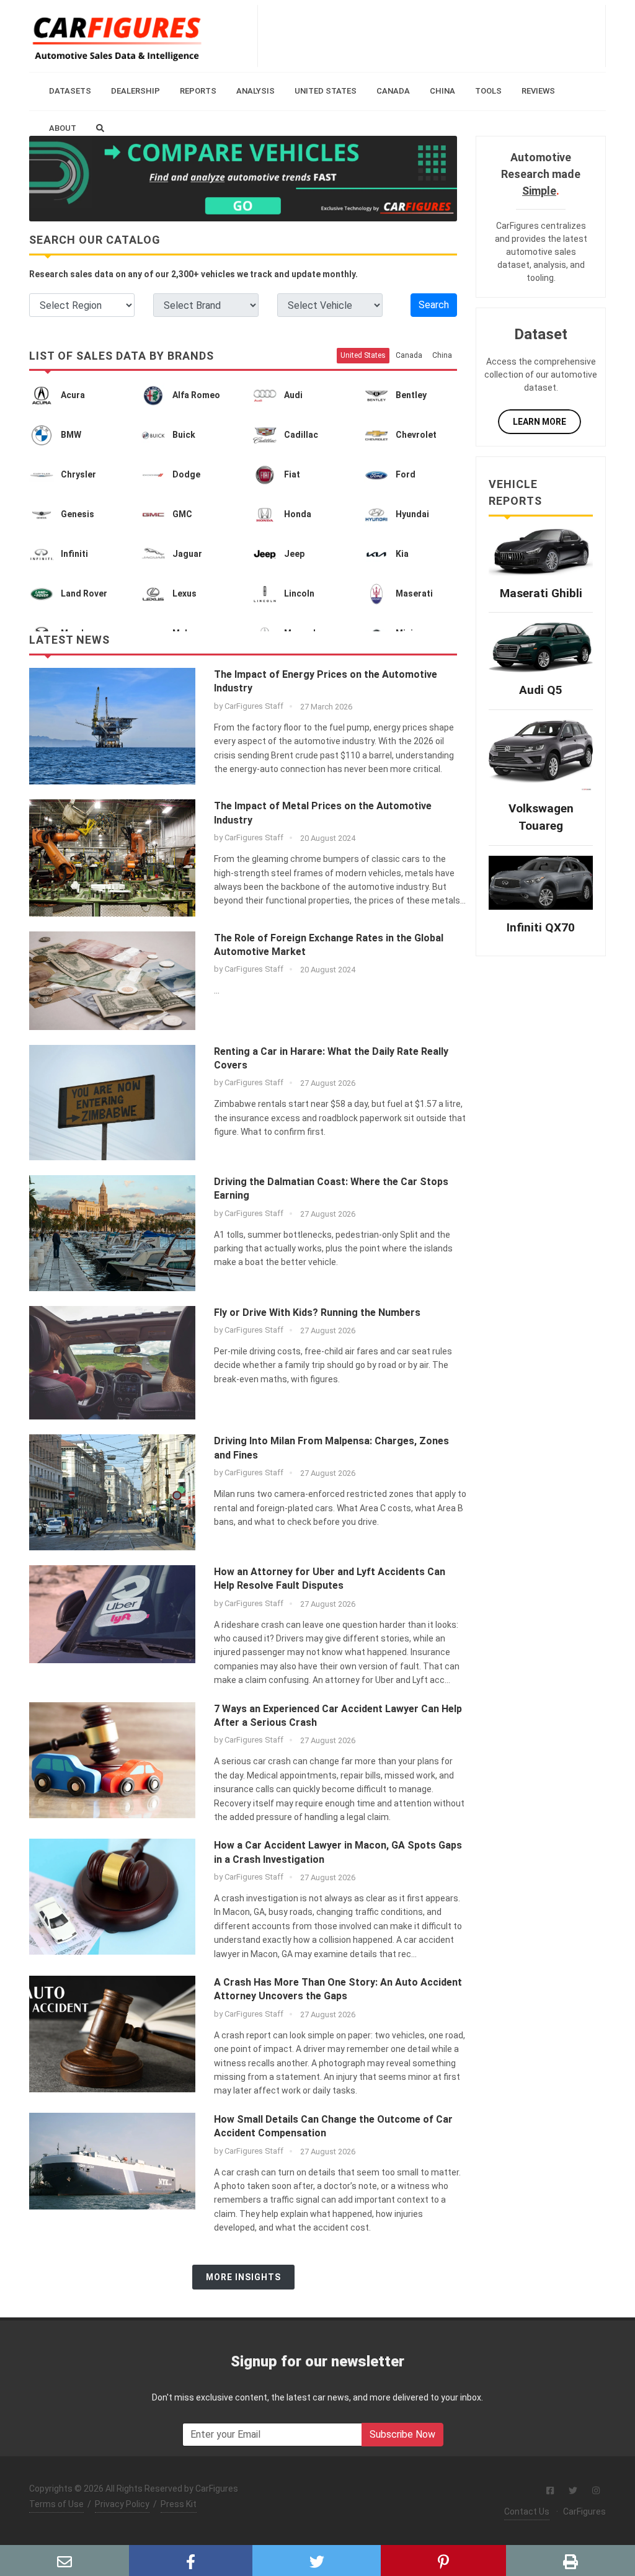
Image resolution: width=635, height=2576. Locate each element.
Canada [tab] (409, 355)
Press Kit (179, 2504)
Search (434, 305)
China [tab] (442, 355)
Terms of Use (56, 2504)
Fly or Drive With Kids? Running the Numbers (317, 1312)
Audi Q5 (541, 690)
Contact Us (527, 2512)
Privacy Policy (122, 2504)
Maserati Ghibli (541, 593)
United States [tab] (363, 355)
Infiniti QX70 (541, 927)
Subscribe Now (402, 2434)
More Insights (243, 2277)
